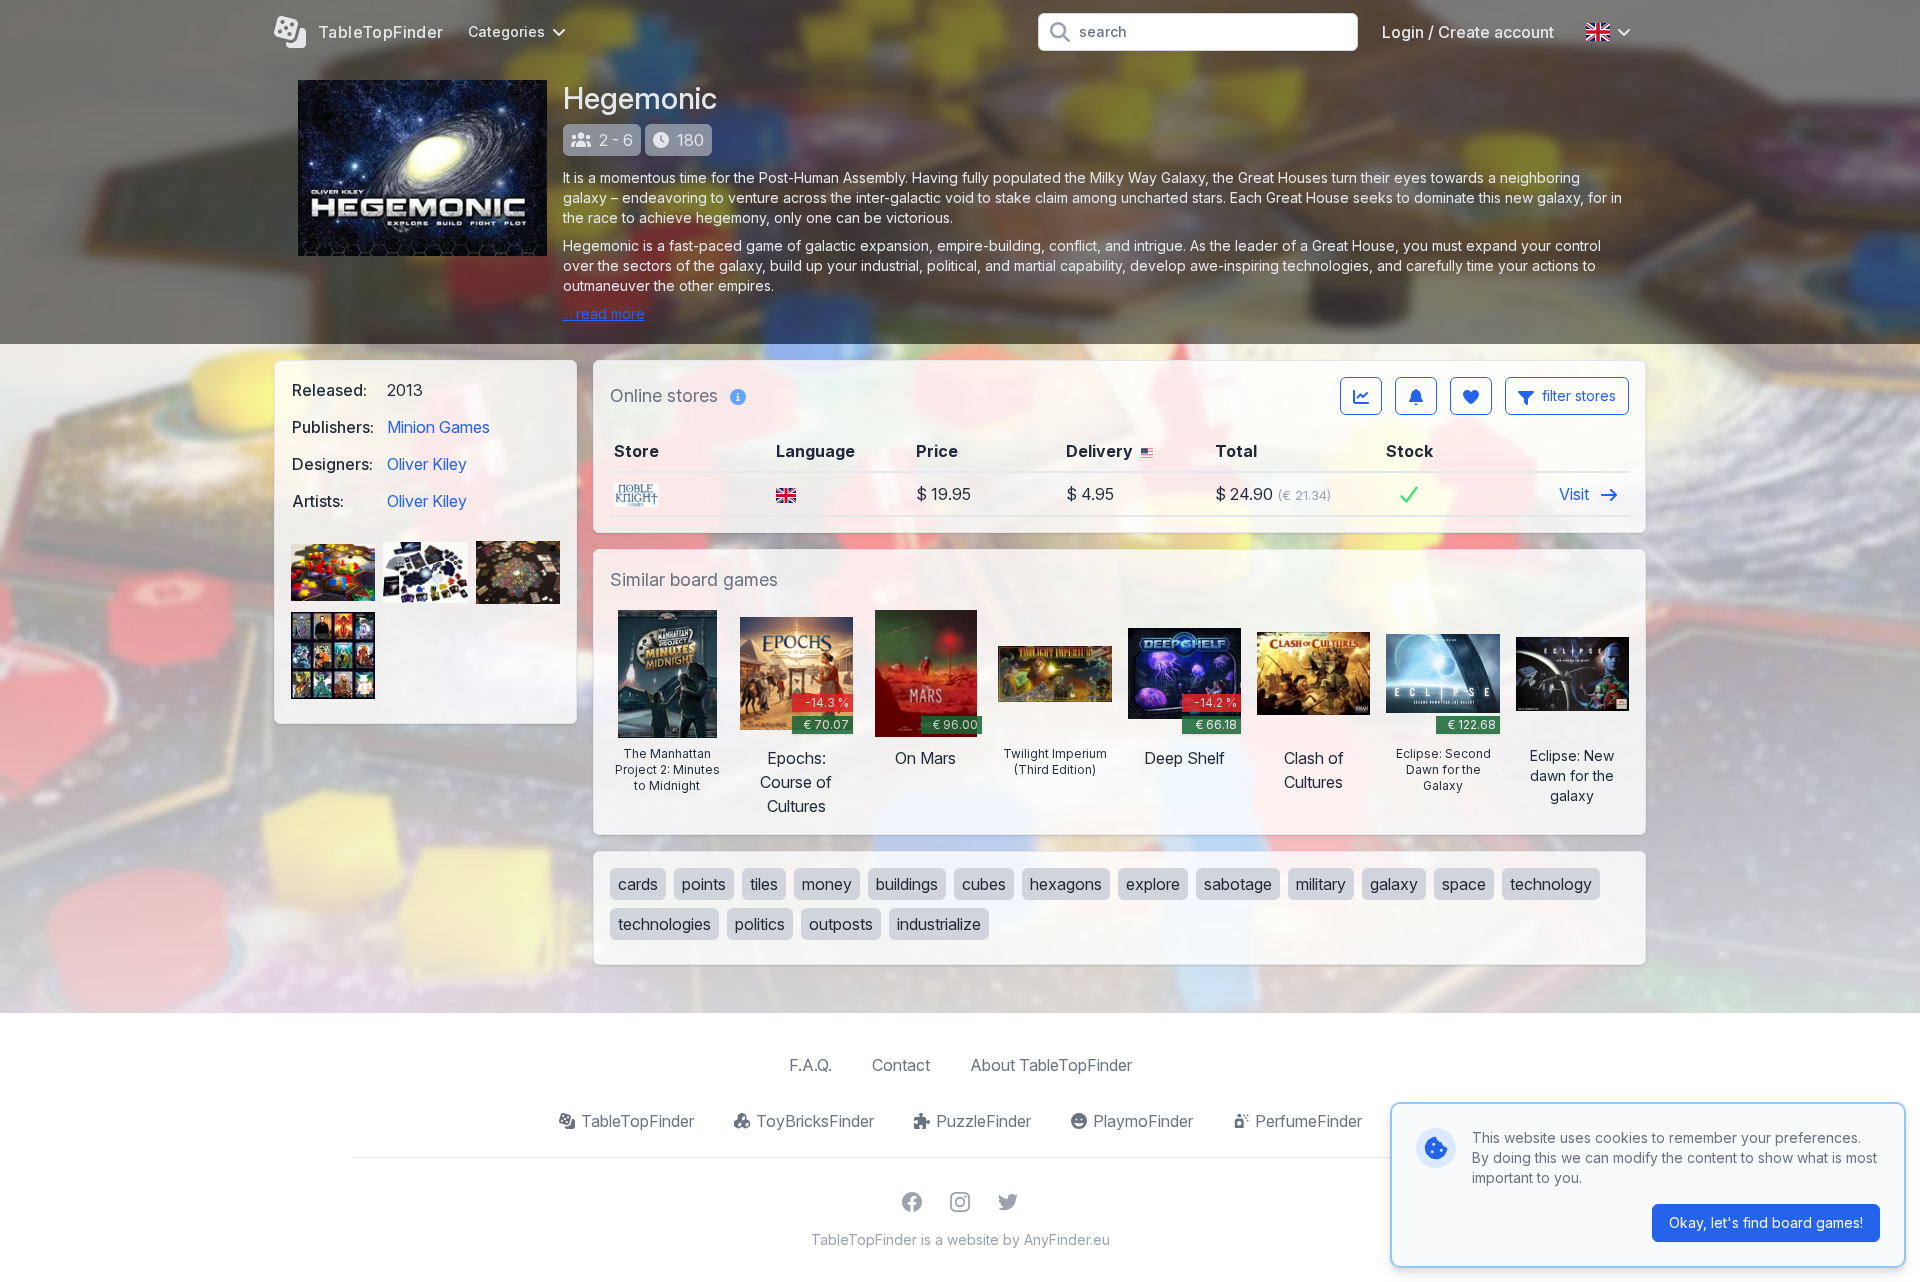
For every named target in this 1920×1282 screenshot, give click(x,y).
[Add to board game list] (1471, 396)
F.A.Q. (810, 1065)
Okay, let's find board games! (1766, 1222)
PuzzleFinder (983, 1121)
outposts (841, 924)
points (704, 884)
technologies (664, 924)
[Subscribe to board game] (1416, 396)
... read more (604, 313)
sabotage (1238, 884)
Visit (1576, 494)
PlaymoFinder (1143, 1121)
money (827, 884)
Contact (901, 1065)
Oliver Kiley (427, 464)
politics (760, 924)
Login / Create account (1468, 32)
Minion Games (438, 427)
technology (1551, 884)
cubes (984, 884)
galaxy (1394, 884)
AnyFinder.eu (1067, 1239)
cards (638, 884)
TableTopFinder (637, 1121)
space (1464, 884)
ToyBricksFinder (815, 1121)
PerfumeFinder (1308, 1121)
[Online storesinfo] (738, 396)
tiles (764, 884)
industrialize (939, 924)
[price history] (1361, 396)
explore (1153, 884)
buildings (907, 884)
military (1321, 884)
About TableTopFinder (1051, 1065)
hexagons (1066, 884)
